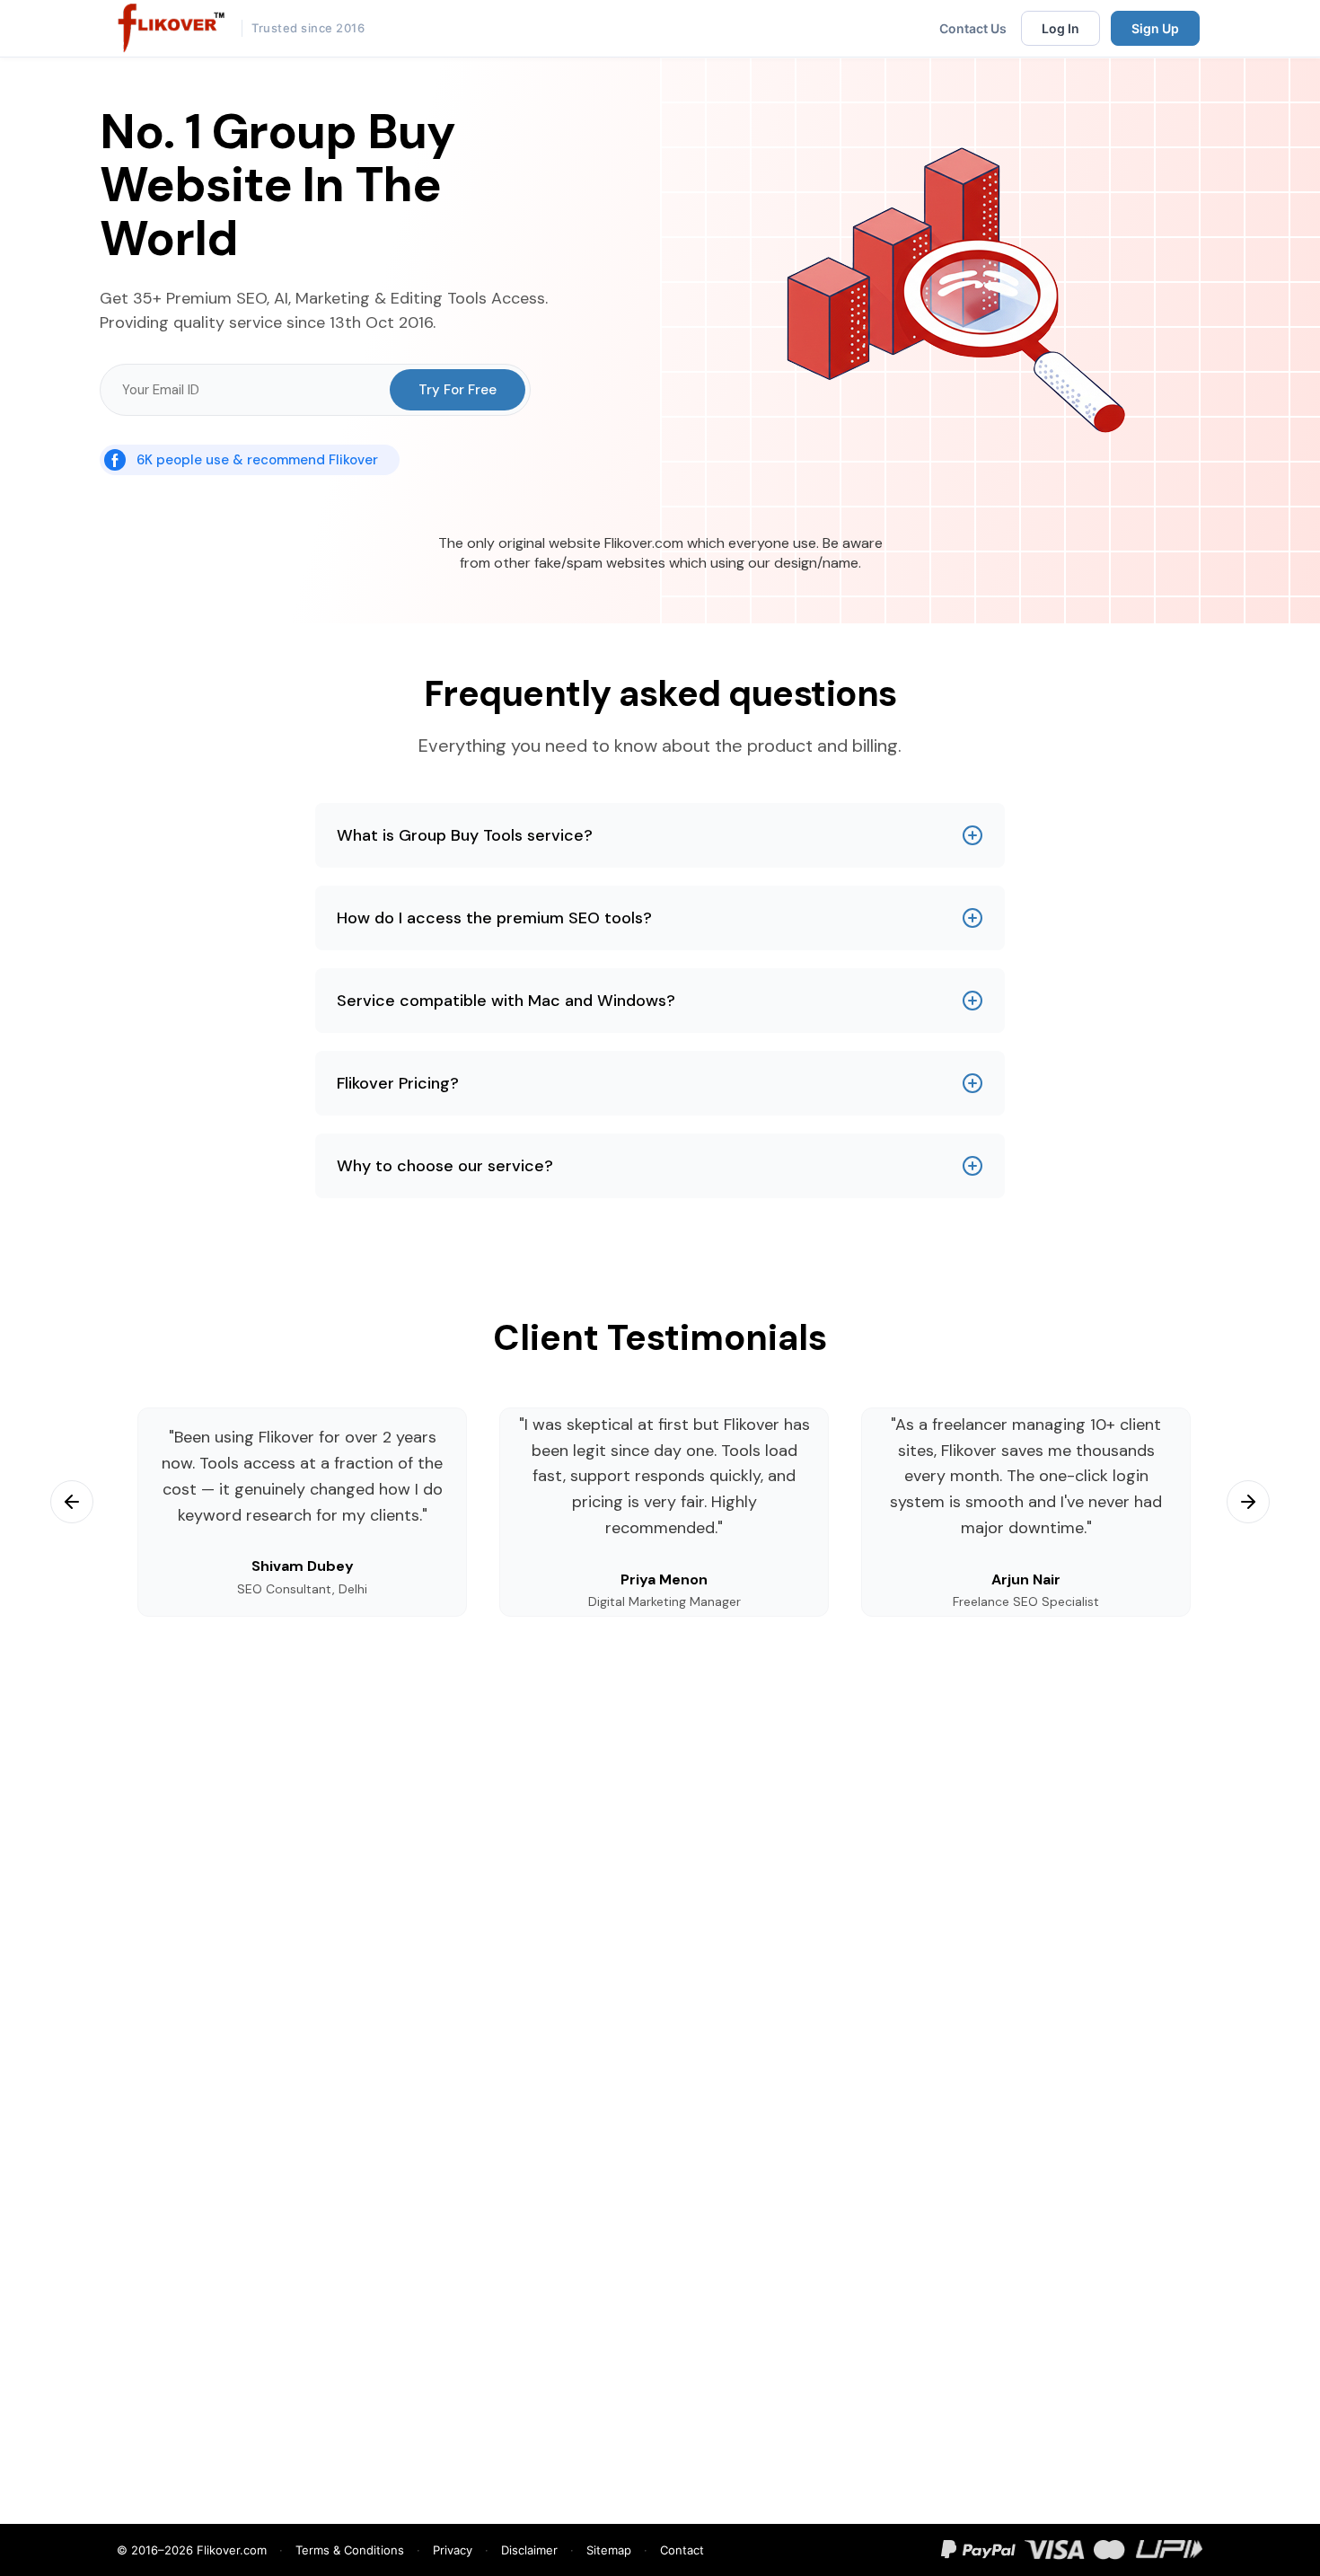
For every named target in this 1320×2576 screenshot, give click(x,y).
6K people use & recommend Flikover (257, 460)
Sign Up (1155, 28)
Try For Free (458, 390)
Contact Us (973, 28)
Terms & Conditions (350, 2550)
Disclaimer (529, 2550)
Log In (1060, 28)
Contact (682, 2550)
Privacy (453, 2550)
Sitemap (609, 2550)
